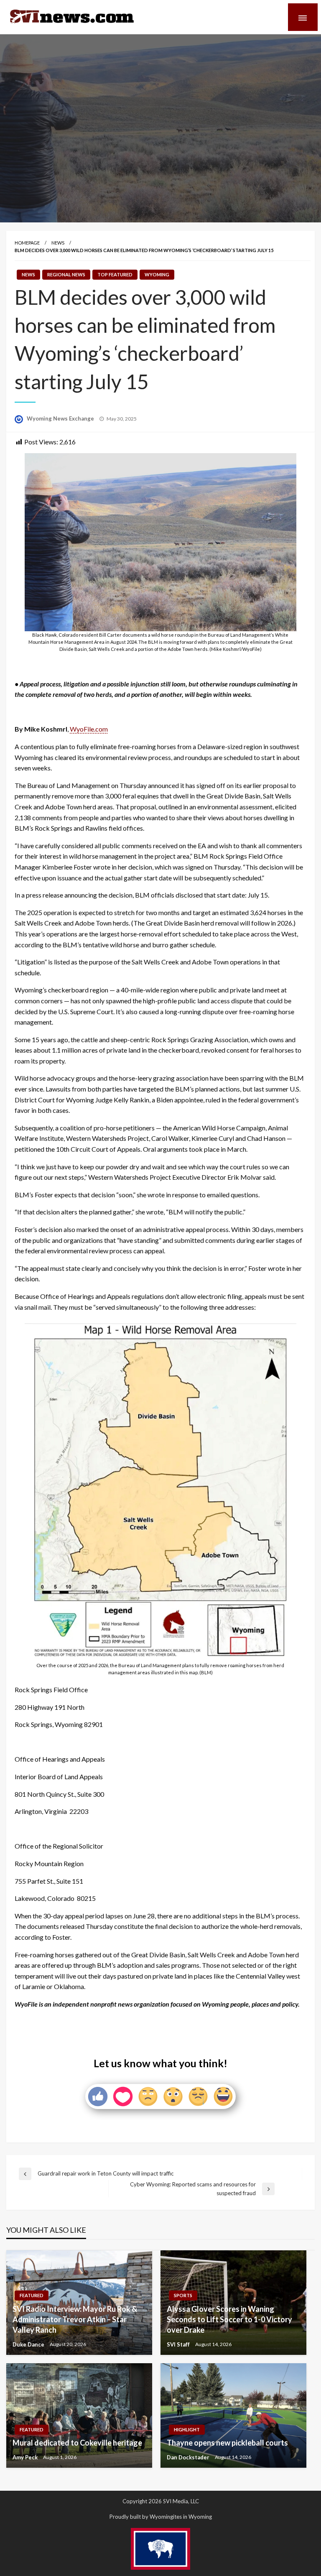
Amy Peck (26, 2457)
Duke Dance (29, 2344)
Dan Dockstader (189, 2457)
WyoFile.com (89, 729)
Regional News (66, 274)
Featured (32, 2295)
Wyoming (157, 274)
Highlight (187, 2429)
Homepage (27, 243)
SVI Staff (179, 2344)
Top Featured (115, 274)
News (58, 243)
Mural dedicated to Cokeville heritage (77, 2443)
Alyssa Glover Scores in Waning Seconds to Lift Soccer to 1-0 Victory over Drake (229, 2319)
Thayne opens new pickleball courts (227, 2443)
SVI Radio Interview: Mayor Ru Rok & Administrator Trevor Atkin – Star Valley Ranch (75, 2319)
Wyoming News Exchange (61, 418)
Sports (183, 2295)
